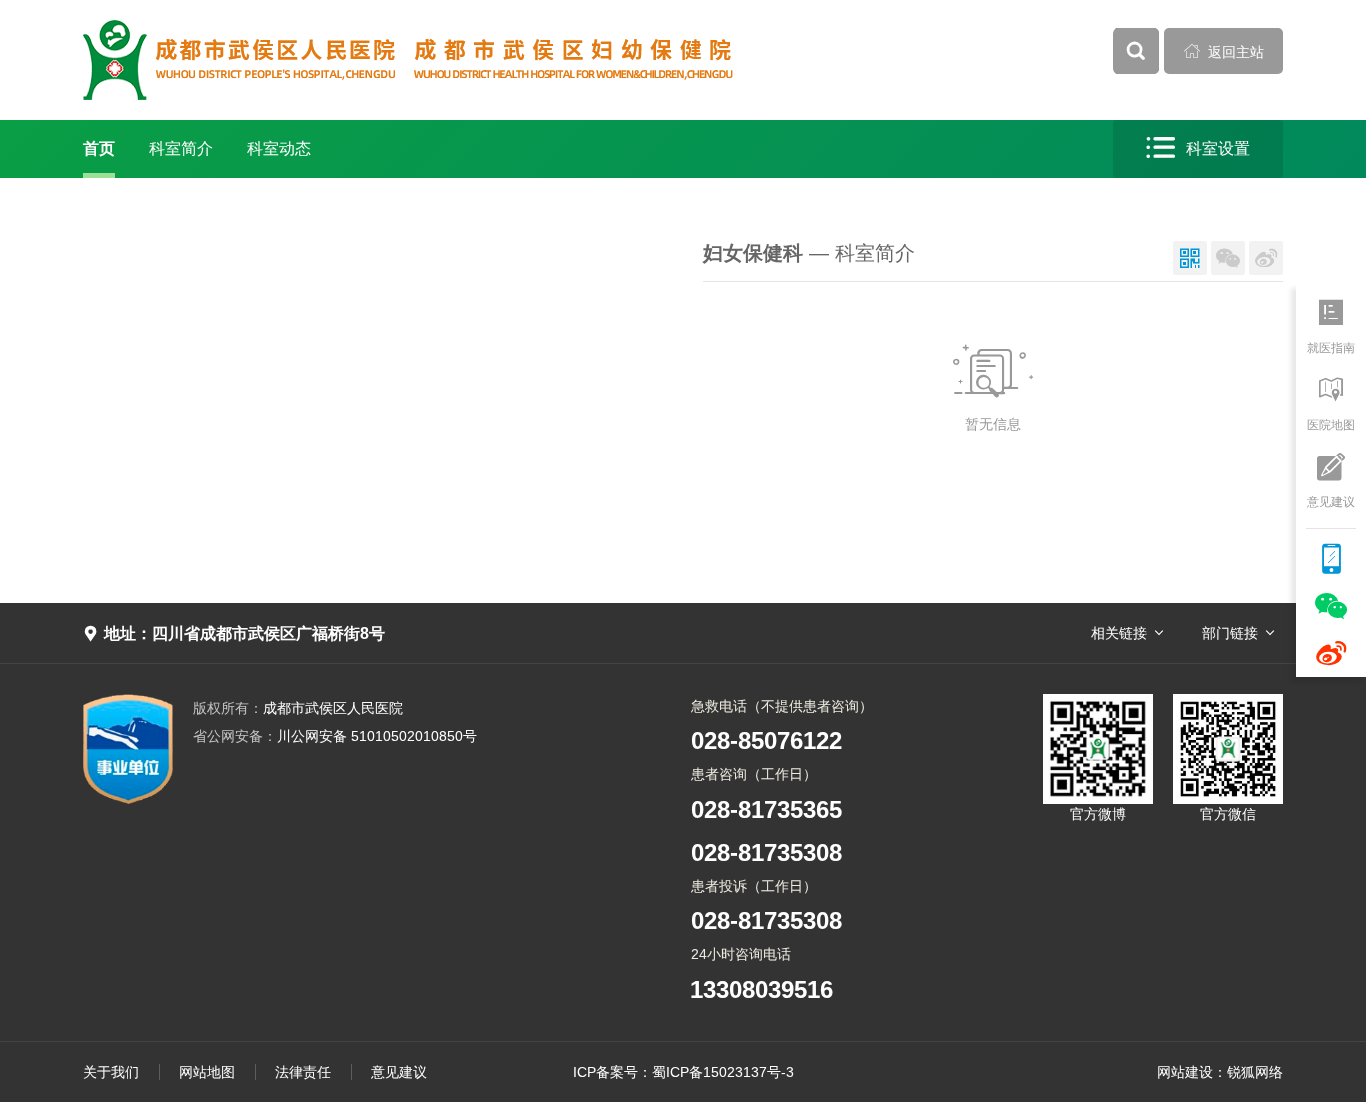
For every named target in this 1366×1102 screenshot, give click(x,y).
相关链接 (1119, 633)
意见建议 (399, 1072)
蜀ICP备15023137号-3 (723, 1072)
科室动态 (279, 148)
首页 (99, 148)
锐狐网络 (1255, 1072)
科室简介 (181, 148)
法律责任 (303, 1072)
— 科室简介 (809, 253)
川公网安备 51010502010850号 (335, 736)
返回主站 (1224, 51)
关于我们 (111, 1072)
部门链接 (1230, 633)
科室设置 (1198, 148)
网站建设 (1185, 1072)
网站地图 (207, 1072)
